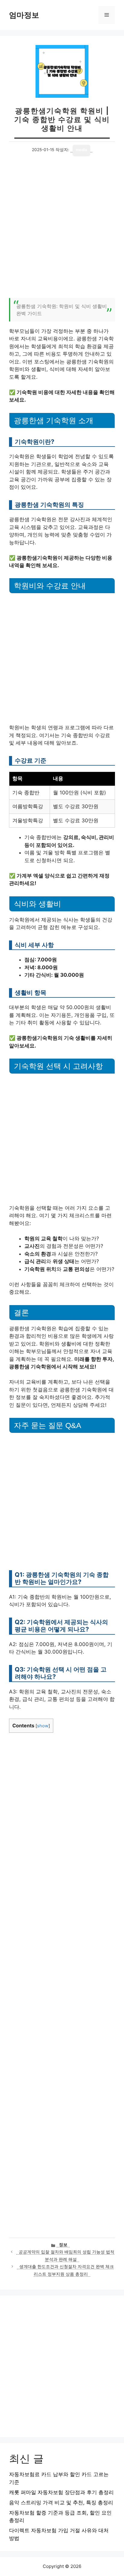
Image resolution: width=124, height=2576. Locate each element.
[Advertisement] (62, 230)
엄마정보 (24, 15)
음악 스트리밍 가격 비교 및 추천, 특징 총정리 (61, 2503)
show (43, 1726)
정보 (63, 2245)
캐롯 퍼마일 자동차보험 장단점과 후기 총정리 (61, 2492)
